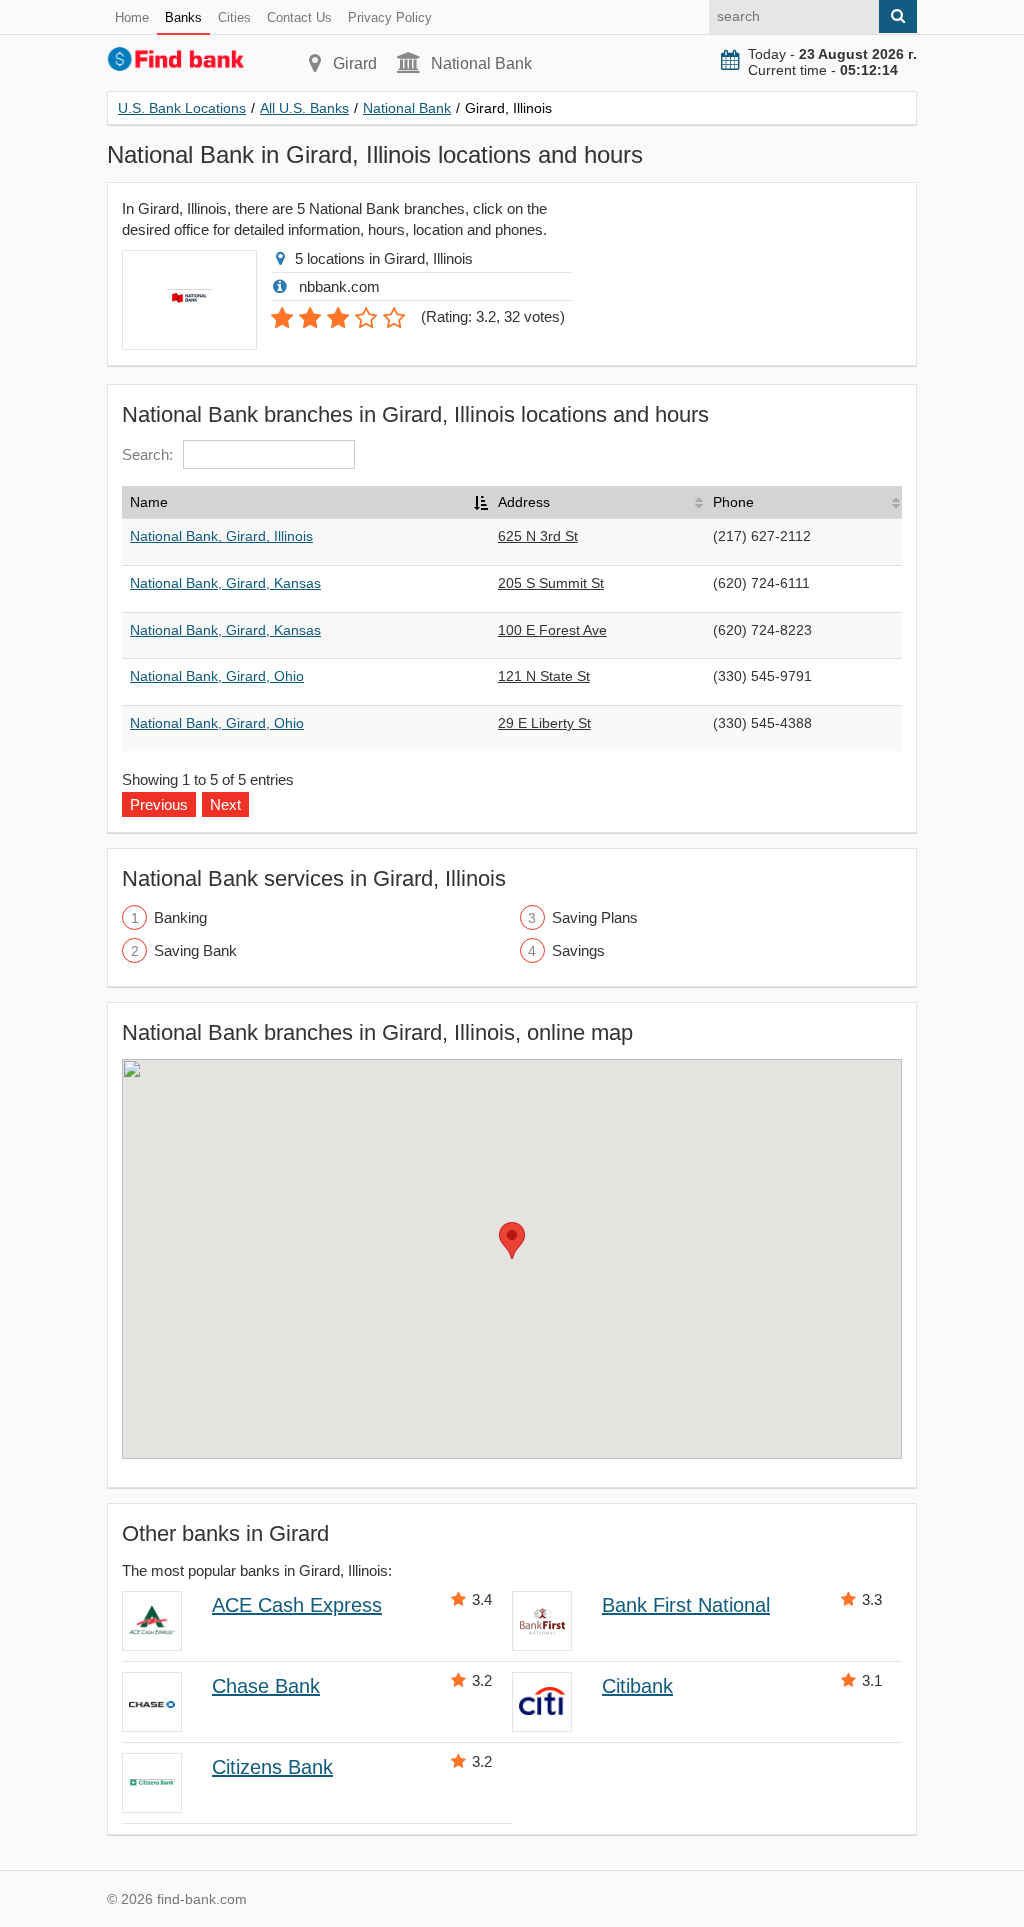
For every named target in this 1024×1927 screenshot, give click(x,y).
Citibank (637, 1686)
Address (524, 502)
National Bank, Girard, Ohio (217, 676)
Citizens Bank (272, 1767)
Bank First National (686, 1605)
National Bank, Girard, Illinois (221, 536)
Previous (159, 804)
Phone (733, 502)
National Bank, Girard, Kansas (225, 583)
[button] (512, 1240)
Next (225, 804)
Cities (234, 17)
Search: (147, 454)
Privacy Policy (390, 17)
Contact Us (299, 17)
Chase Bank (266, 1686)
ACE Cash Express (297, 1605)
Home (132, 17)
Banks (183, 17)
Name (149, 502)
